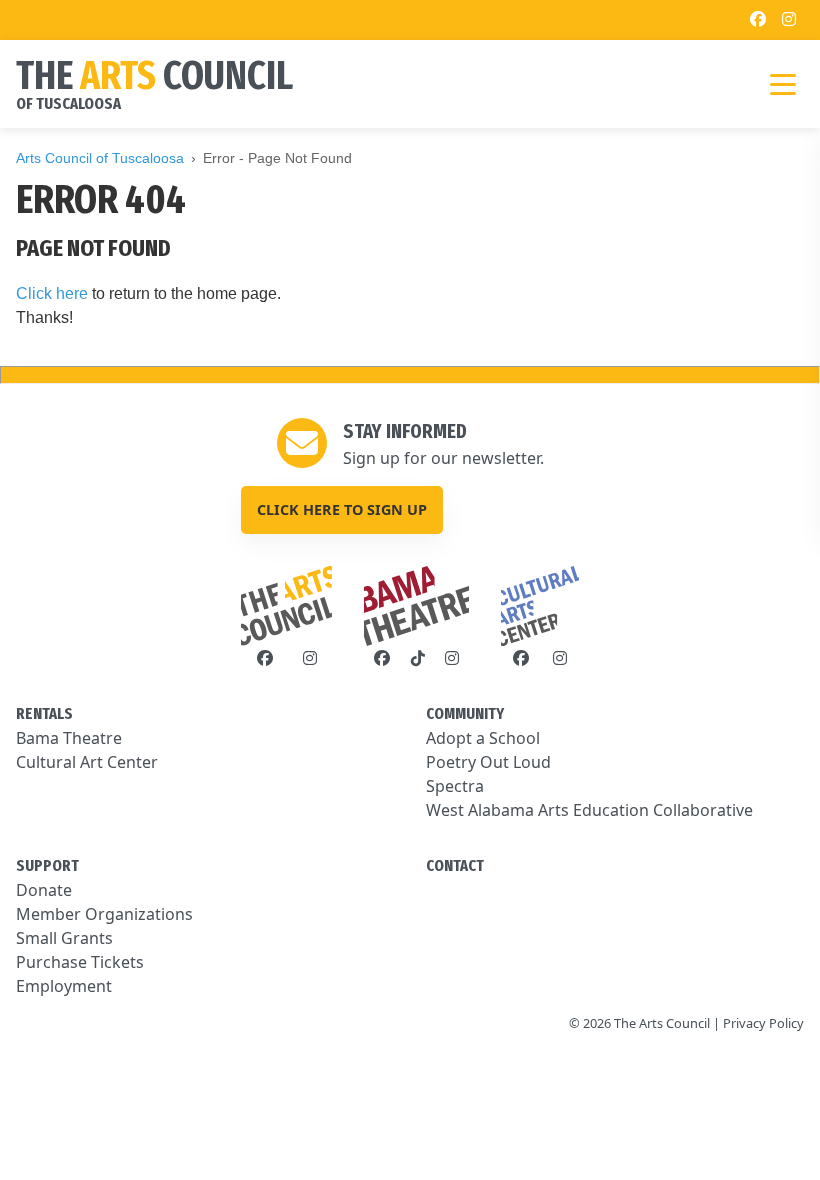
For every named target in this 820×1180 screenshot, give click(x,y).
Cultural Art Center (87, 762)
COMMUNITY (465, 713)
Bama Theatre (69, 738)
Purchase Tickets (80, 962)
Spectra (455, 786)
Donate (44, 890)
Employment (64, 986)
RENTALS (44, 713)
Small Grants (64, 938)
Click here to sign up (342, 509)
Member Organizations (104, 914)
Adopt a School (483, 738)
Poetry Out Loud (488, 762)
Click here (52, 293)
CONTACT (455, 865)
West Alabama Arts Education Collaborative (589, 810)
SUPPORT (47, 865)
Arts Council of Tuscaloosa (100, 158)
